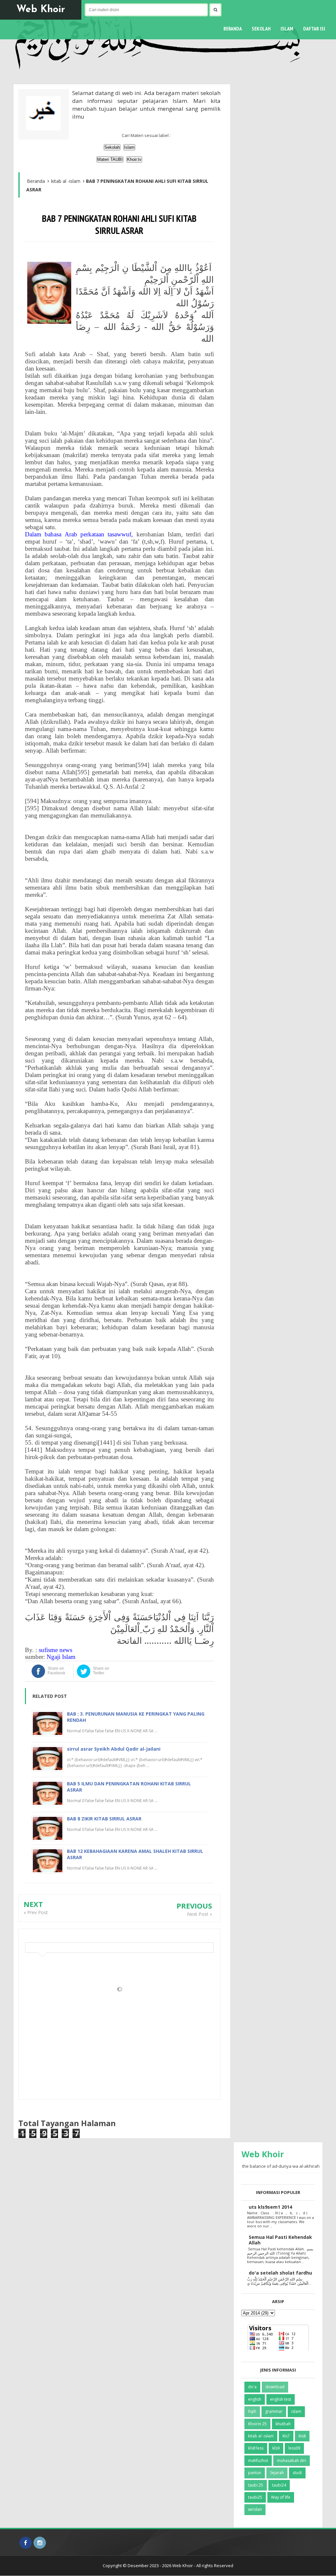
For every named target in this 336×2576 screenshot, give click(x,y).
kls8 (302, 2436)
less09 (294, 2448)
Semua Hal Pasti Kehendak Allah (280, 2240)
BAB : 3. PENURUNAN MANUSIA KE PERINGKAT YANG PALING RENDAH (136, 1717)
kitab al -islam (261, 2436)
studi (297, 2473)
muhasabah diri (292, 2461)
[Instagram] (40, 2543)
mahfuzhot (258, 2461)
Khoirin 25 (257, 2424)
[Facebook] (26, 2543)
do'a (252, 2387)
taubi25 (255, 2497)
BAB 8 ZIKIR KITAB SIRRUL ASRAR (104, 1819)
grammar (274, 2411)
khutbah (283, 2424)
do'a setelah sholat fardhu (280, 2273)
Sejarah (277, 2473)
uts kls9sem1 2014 (270, 2207)
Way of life (281, 2497)
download (275, 2387)
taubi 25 (256, 2485)
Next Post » (199, 1914)
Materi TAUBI (110, 159)
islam (296, 2411)
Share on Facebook (56, 1671)
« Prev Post (36, 1912)
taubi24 (279, 2485)
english (255, 2399)
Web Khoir (41, 10)
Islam (129, 147)
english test (281, 2399)
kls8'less (256, 2448)
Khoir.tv (134, 159)
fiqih (252, 2411)
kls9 (276, 2448)
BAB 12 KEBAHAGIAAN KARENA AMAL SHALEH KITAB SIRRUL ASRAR (135, 1854)
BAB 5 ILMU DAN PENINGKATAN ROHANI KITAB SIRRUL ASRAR (129, 1787)
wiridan (255, 2509)
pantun (255, 2473)
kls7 (286, 2436)
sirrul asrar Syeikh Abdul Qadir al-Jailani (114, 1749)
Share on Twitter (101, 1671)
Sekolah (112, 147)
